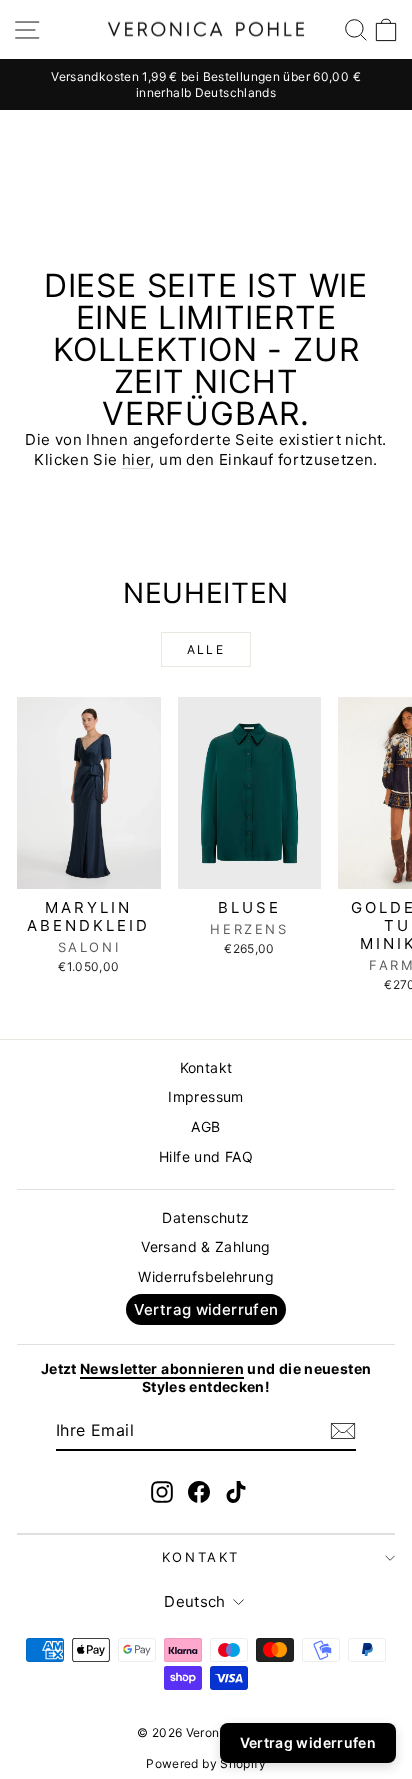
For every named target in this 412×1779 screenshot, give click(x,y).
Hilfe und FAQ (206, 1156)
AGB (205, 1126)
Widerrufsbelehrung (206, 1276)
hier (136, 459)
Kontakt (206, 1067)
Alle (206, 649)
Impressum (205, 1096)
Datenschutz (205, 1217)
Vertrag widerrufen (206, 1309)
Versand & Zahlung (205, 1246)
